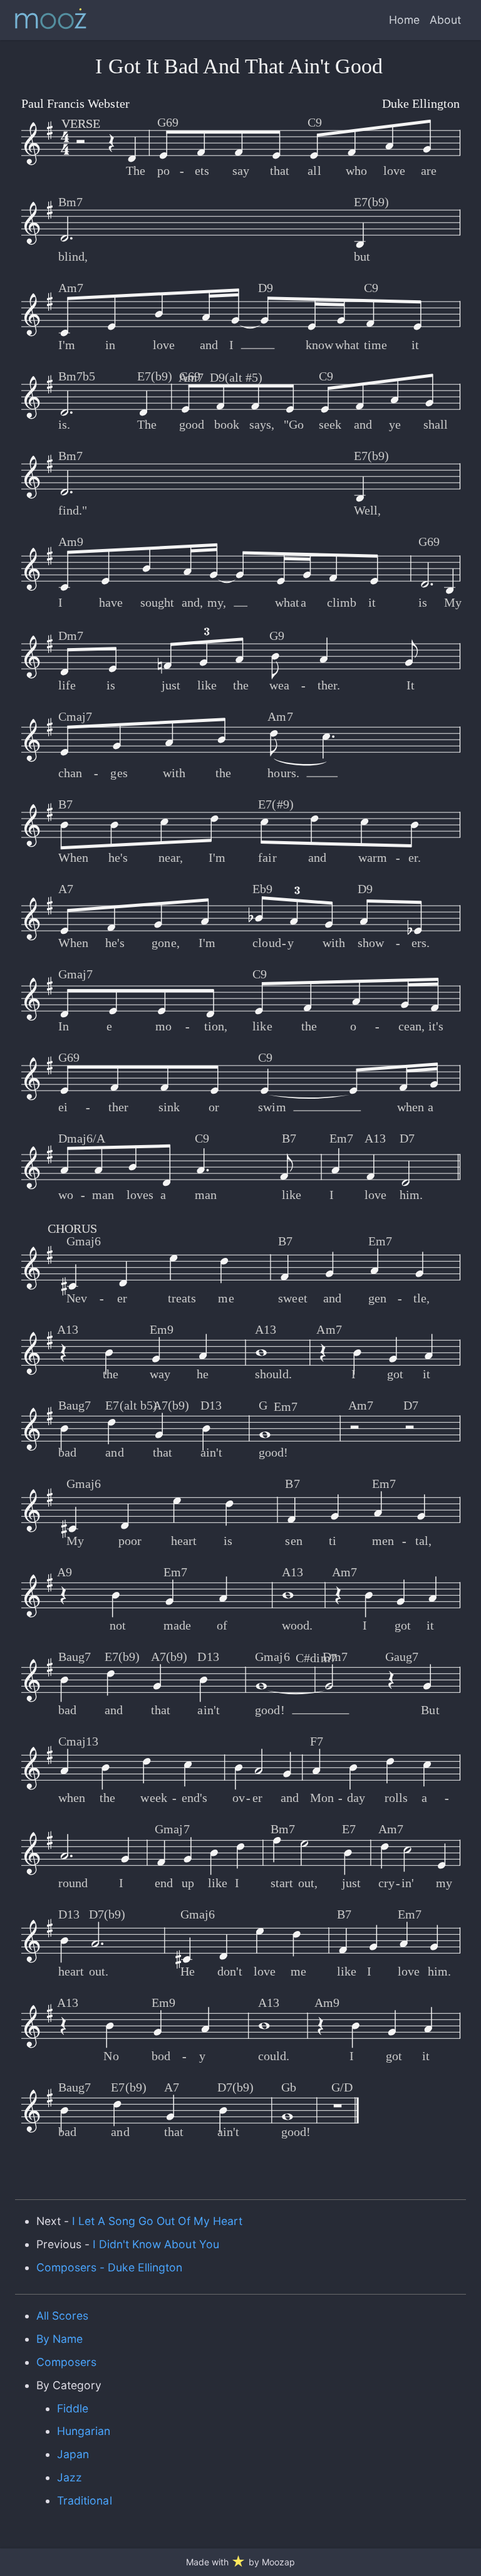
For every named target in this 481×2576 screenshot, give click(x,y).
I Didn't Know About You (156, 2244)
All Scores (62, 2316)
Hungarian (84, 2431)
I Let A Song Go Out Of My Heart (157, 2221)
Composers (66, 2362)
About (445, 20)
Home (404, 20)
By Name (59, 2339)
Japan (73, 2454)
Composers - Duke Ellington (110, 2267)
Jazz (70, 2477)
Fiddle (73, 2408)
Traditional (84, 2500)
